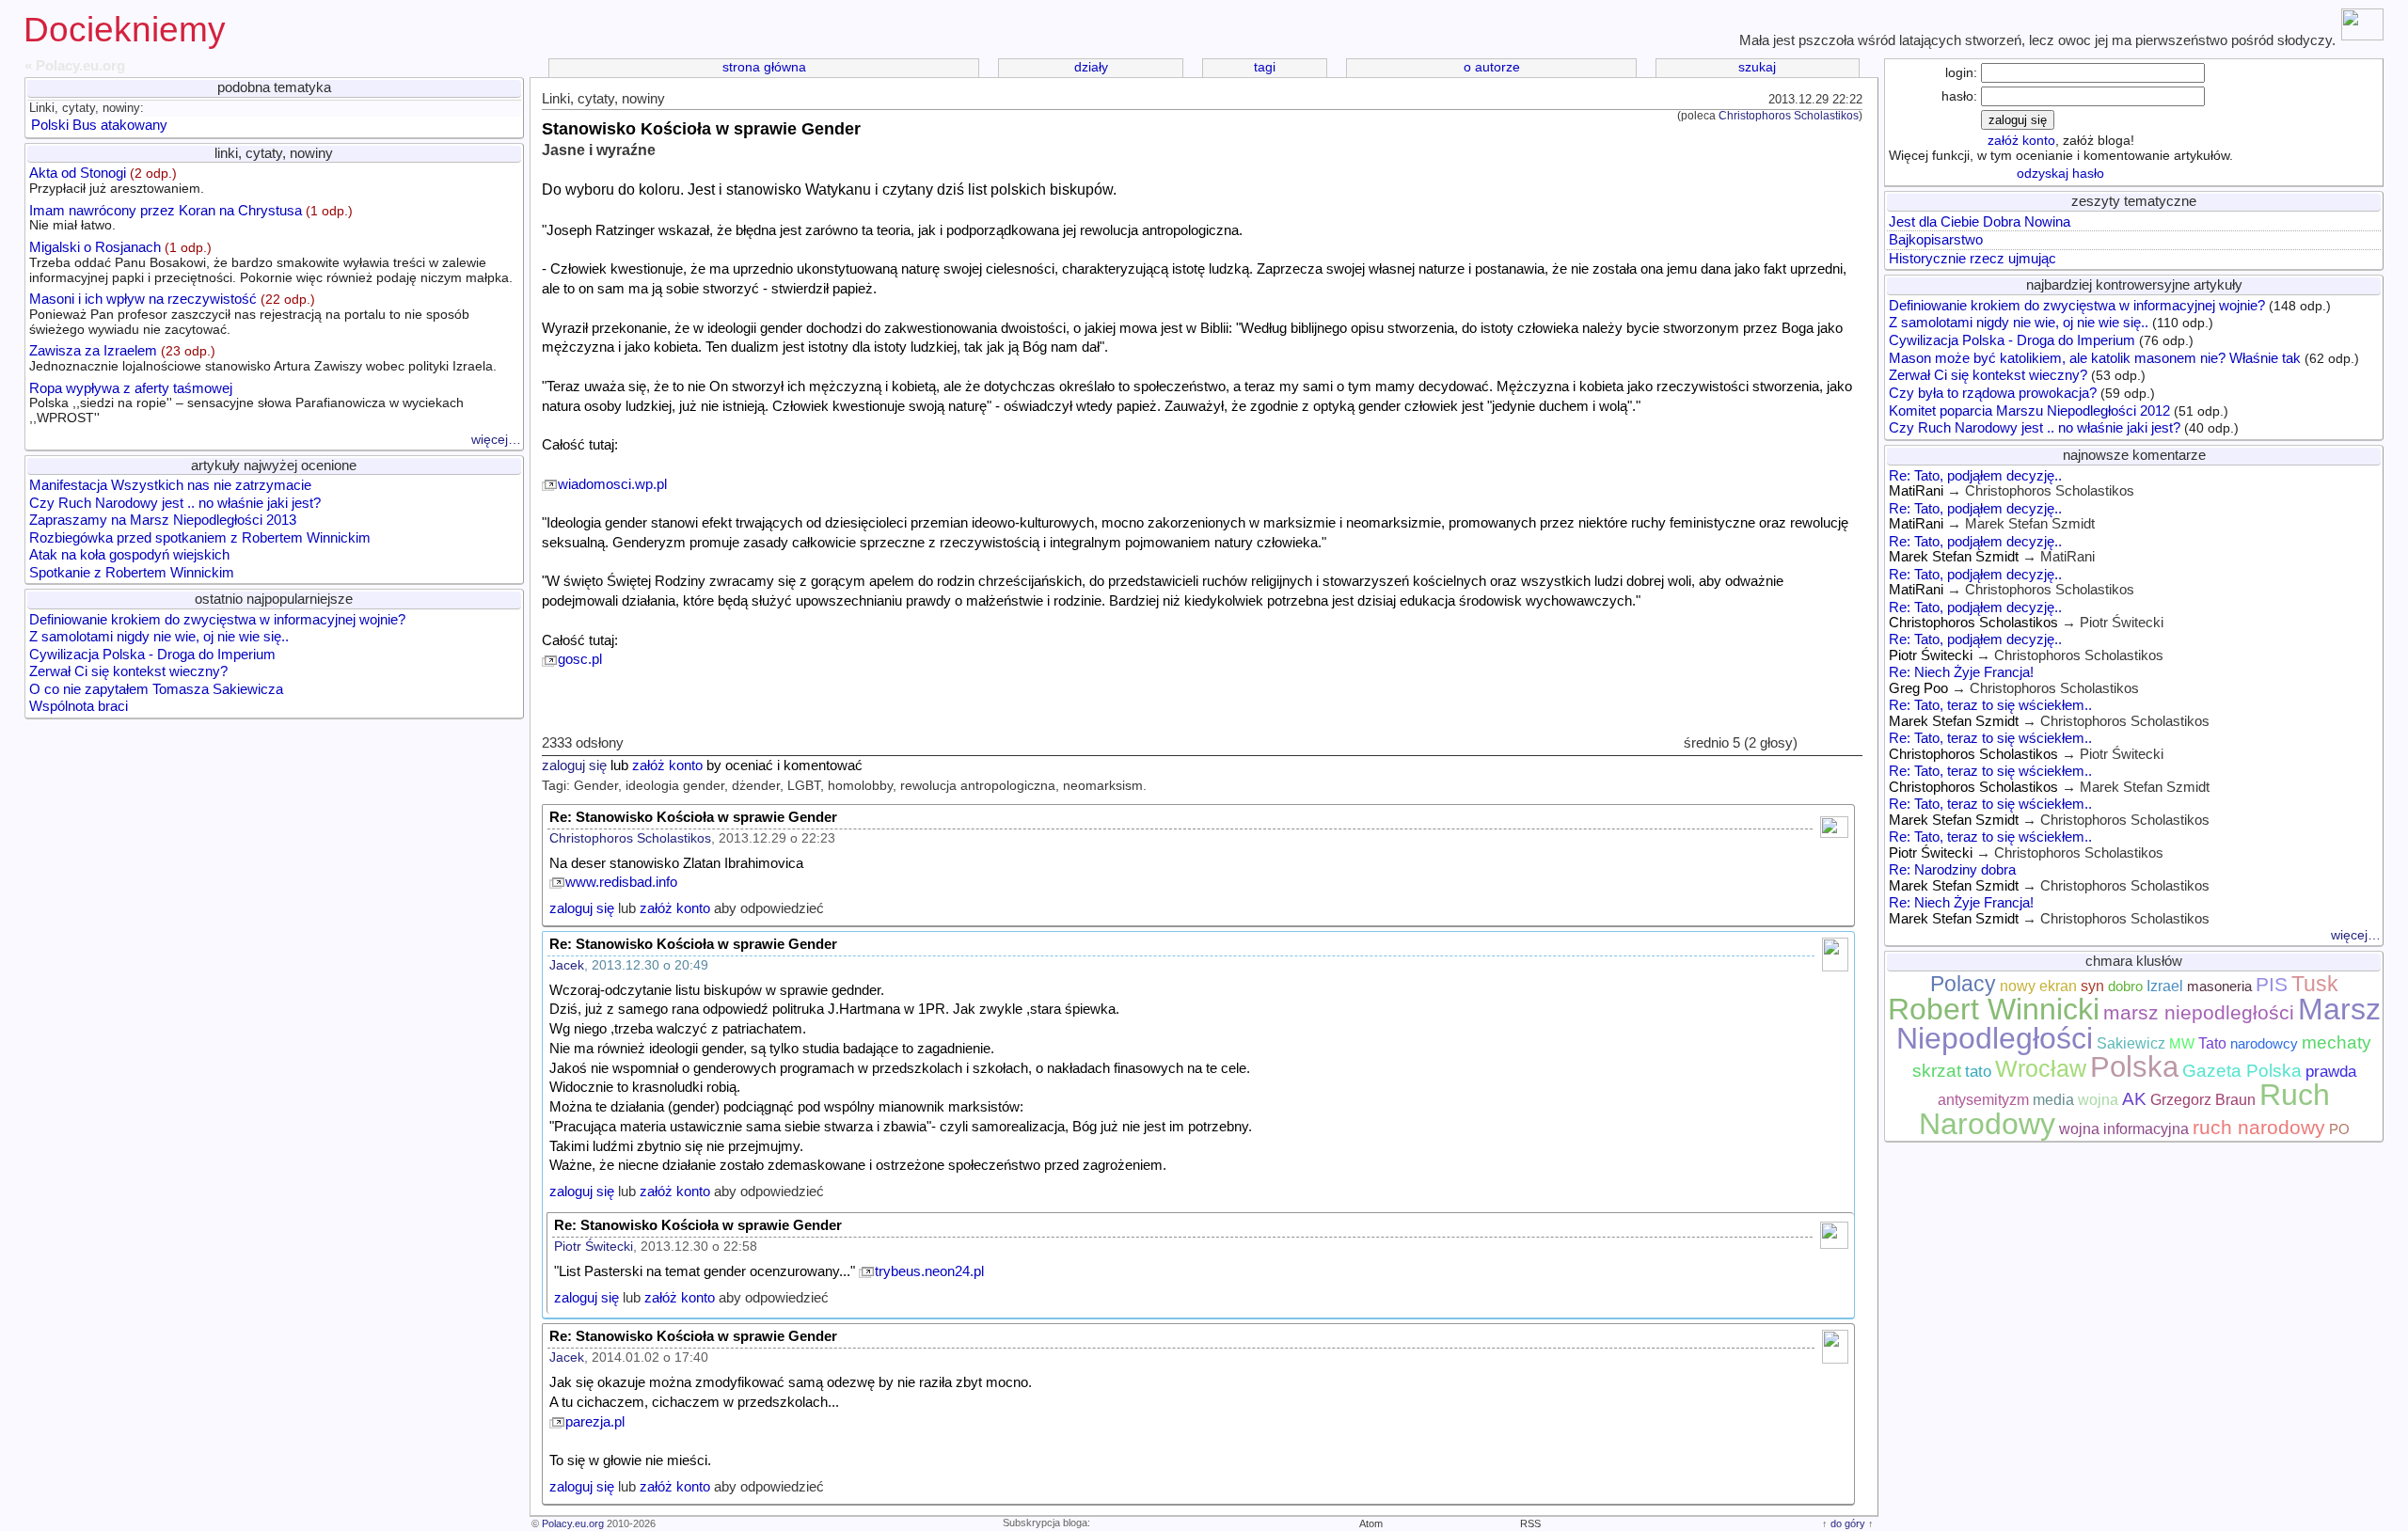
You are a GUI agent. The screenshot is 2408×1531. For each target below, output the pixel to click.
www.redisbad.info (621, 882)
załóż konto (667, 765)
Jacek (567, 965)
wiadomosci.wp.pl (612, 484)
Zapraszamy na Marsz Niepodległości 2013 (163, 520)
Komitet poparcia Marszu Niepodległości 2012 (2029, 411)
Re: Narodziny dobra (1952, 870)
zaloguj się (574, 765)
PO (2339, 1129)
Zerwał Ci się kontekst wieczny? (128, 671)
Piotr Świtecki (594, 1247)
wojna (2098, 1100)
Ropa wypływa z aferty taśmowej (246, 403)
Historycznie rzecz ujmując (1972, 259)
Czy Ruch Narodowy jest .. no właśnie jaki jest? (175, 503)
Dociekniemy (125, 30)
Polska (2134, 1066)
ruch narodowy (2259, 1128)
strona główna (764, 67)
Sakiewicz (2131, 1043)
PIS (2272, 985)
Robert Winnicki (1994, 1009)
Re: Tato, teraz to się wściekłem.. (1990, 705)
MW (2182, 1044)
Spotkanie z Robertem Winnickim (132, 573)
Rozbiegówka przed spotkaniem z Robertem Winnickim (200, 538)
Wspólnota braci (79, 706)
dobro (2125, 986)
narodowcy (2264, 1044)
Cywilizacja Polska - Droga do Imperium (152, 655)
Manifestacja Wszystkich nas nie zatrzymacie (170, 485)
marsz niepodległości (2199, 1013)
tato (1978, 1071)
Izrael (2165, 986)
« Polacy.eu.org (75, 66)
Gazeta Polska (2242, 1071)
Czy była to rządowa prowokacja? (1993, 393)
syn (2092, 986)
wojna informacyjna (2124, 1129)
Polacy (1963, 984)
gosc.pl (580, 659)
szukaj (1757, 67)
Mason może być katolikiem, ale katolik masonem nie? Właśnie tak (2095, 358)
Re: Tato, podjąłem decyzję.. (1975, 476)
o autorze (1492, 67)
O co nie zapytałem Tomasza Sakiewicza (156, 689)
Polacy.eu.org (573, 1523)
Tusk (2315, 984)
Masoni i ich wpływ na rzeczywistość (249, 314)
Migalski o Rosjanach (271, 262)
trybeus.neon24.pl (929, 1271)
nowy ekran (2038, 986)
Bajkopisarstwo (1936, 240)
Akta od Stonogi (117, 181)
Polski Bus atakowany (99, 125)
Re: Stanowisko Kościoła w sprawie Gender (693, 817)
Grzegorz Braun (2203, 1100)
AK (2134, 1099)
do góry (1848, 1523)
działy (1091, 67)
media (2053, 1100)
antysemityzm (1983, 1100)
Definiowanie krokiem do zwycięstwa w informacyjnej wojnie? (217, 620)
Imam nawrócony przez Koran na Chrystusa (191, 218)
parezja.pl (595, 1422)
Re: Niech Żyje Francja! (1961, 672)
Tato (2212, 1043)
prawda (2331, 1071)
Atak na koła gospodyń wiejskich (129, 555)
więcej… (496, 440)
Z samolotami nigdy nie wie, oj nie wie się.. (159, 637)
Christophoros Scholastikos (1789, 116)
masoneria (2219, 986)
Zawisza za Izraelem (263, 358)
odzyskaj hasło (2060, 174)
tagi (1265, 67)
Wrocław (2041, 1068)
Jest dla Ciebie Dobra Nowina (1980, 222)
